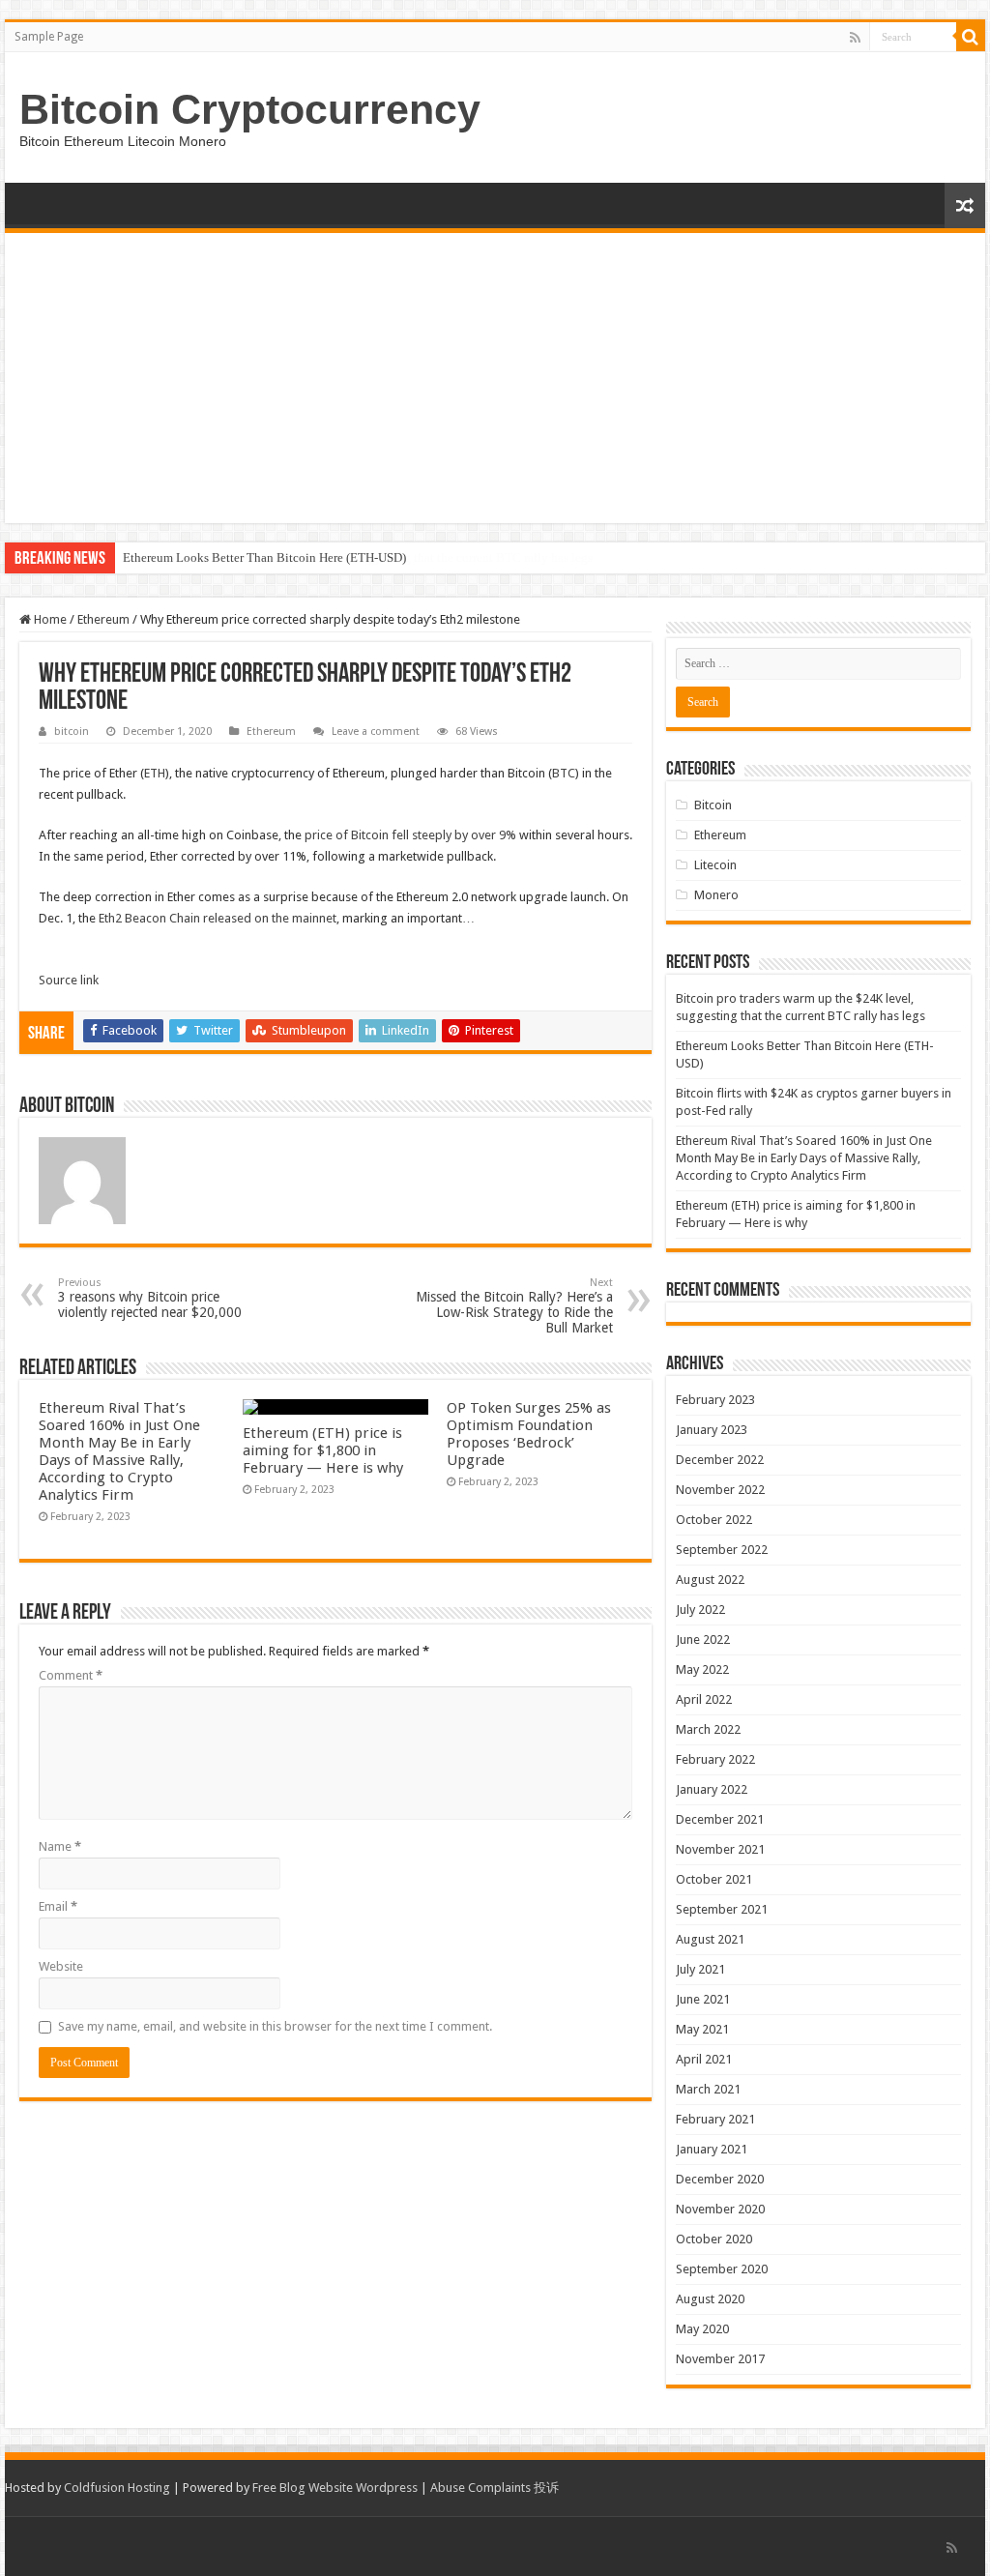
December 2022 (720, 1460)
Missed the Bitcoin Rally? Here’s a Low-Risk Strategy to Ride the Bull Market (514, 1306)
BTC (564, 773)
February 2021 (715, 2119)
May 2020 (702, 2329)
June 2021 (703, 1999)
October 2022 (714, 1520)
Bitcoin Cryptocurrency (250, 109)
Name (60, 1846)
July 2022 (700, 1610)
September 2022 (722, 1550)
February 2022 (715, 1759)
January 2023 (712, 1430)
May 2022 (702, 1669)
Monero (716, 895)
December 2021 (720, 1819)
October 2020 (714, 2239)
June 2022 (703, 1639)
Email (58, 1906)
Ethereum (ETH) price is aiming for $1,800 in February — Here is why (323, 1450)
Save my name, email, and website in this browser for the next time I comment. (275, 2026)
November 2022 (720, 1490)
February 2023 (715, 1400)
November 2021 (720, 1849)
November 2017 (720, 2359)
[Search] (971, 37)
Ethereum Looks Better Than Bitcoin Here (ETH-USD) (264, 557)
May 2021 (702, 2029)
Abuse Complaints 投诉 (495, 2488)
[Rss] (855, 38)
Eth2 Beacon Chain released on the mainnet (218, 918)
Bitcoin (713, 805)
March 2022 (708, 1729)
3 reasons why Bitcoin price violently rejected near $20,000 (150, 1298)
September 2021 (722, 1909)
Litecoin (715, 865)
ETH (155, 773)
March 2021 (708, 2089)
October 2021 (714, 1879)
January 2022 (712, 1789)
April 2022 (704, 1699)
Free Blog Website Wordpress (335, 2488)
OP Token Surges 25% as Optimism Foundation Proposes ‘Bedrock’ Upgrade (529, 1434)
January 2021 (712, 2149)
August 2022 (710, 1580)
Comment (71, 1675)
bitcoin (72, 732)
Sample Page (49, 37)
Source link (69, 980)
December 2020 (720, 2179)
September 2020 (722, 2269)
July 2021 (700, 1969)
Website (61, 1966)
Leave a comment (376, 732)
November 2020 (720, 2209)
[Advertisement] (495, 378)
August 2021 (710, 1939)
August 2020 (710, 2299)
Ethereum (103, 619)
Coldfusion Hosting (117, 2488)
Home (49, 619)
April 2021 (704, 2059)
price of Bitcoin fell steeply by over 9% (410, 835)
